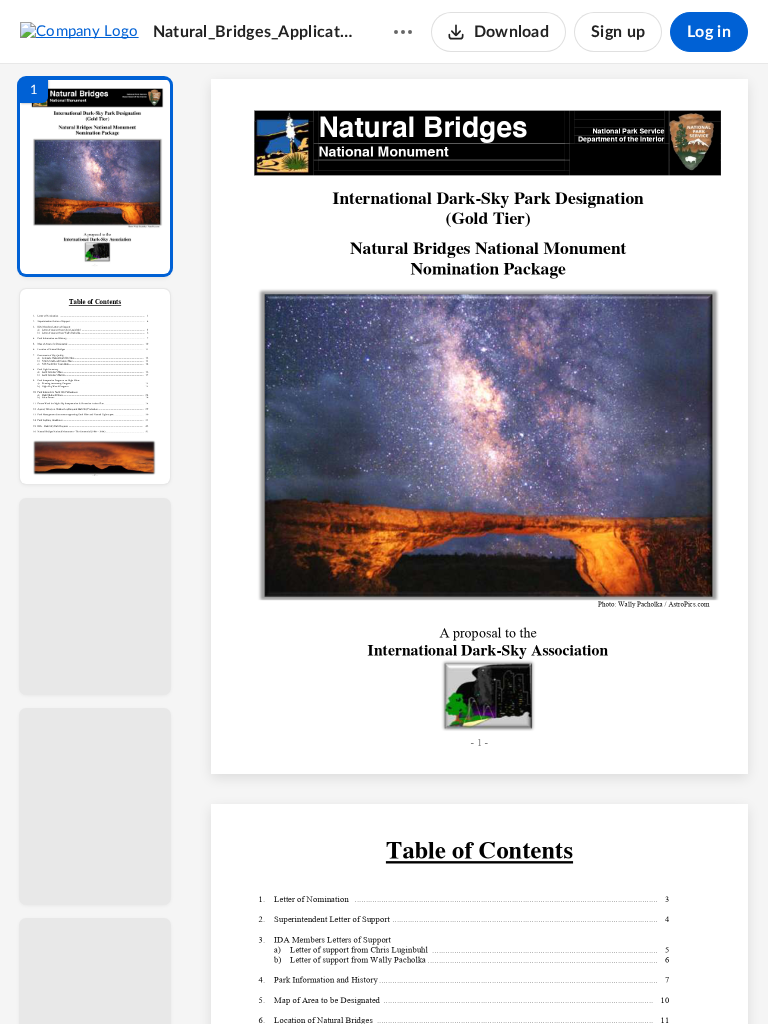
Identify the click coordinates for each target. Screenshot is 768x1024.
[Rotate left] (590, 975)
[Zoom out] (482, 975)
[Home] (79, 31)
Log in (709, 32)
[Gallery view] (628, 975)
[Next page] (440, 975)
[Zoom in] (550, 975)
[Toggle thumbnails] (296, 975)
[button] (95, 176)
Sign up (618, 32)
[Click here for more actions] (403, 32)
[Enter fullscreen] (664, 975)
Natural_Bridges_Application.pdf (254, 32)
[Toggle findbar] (332, 975)
